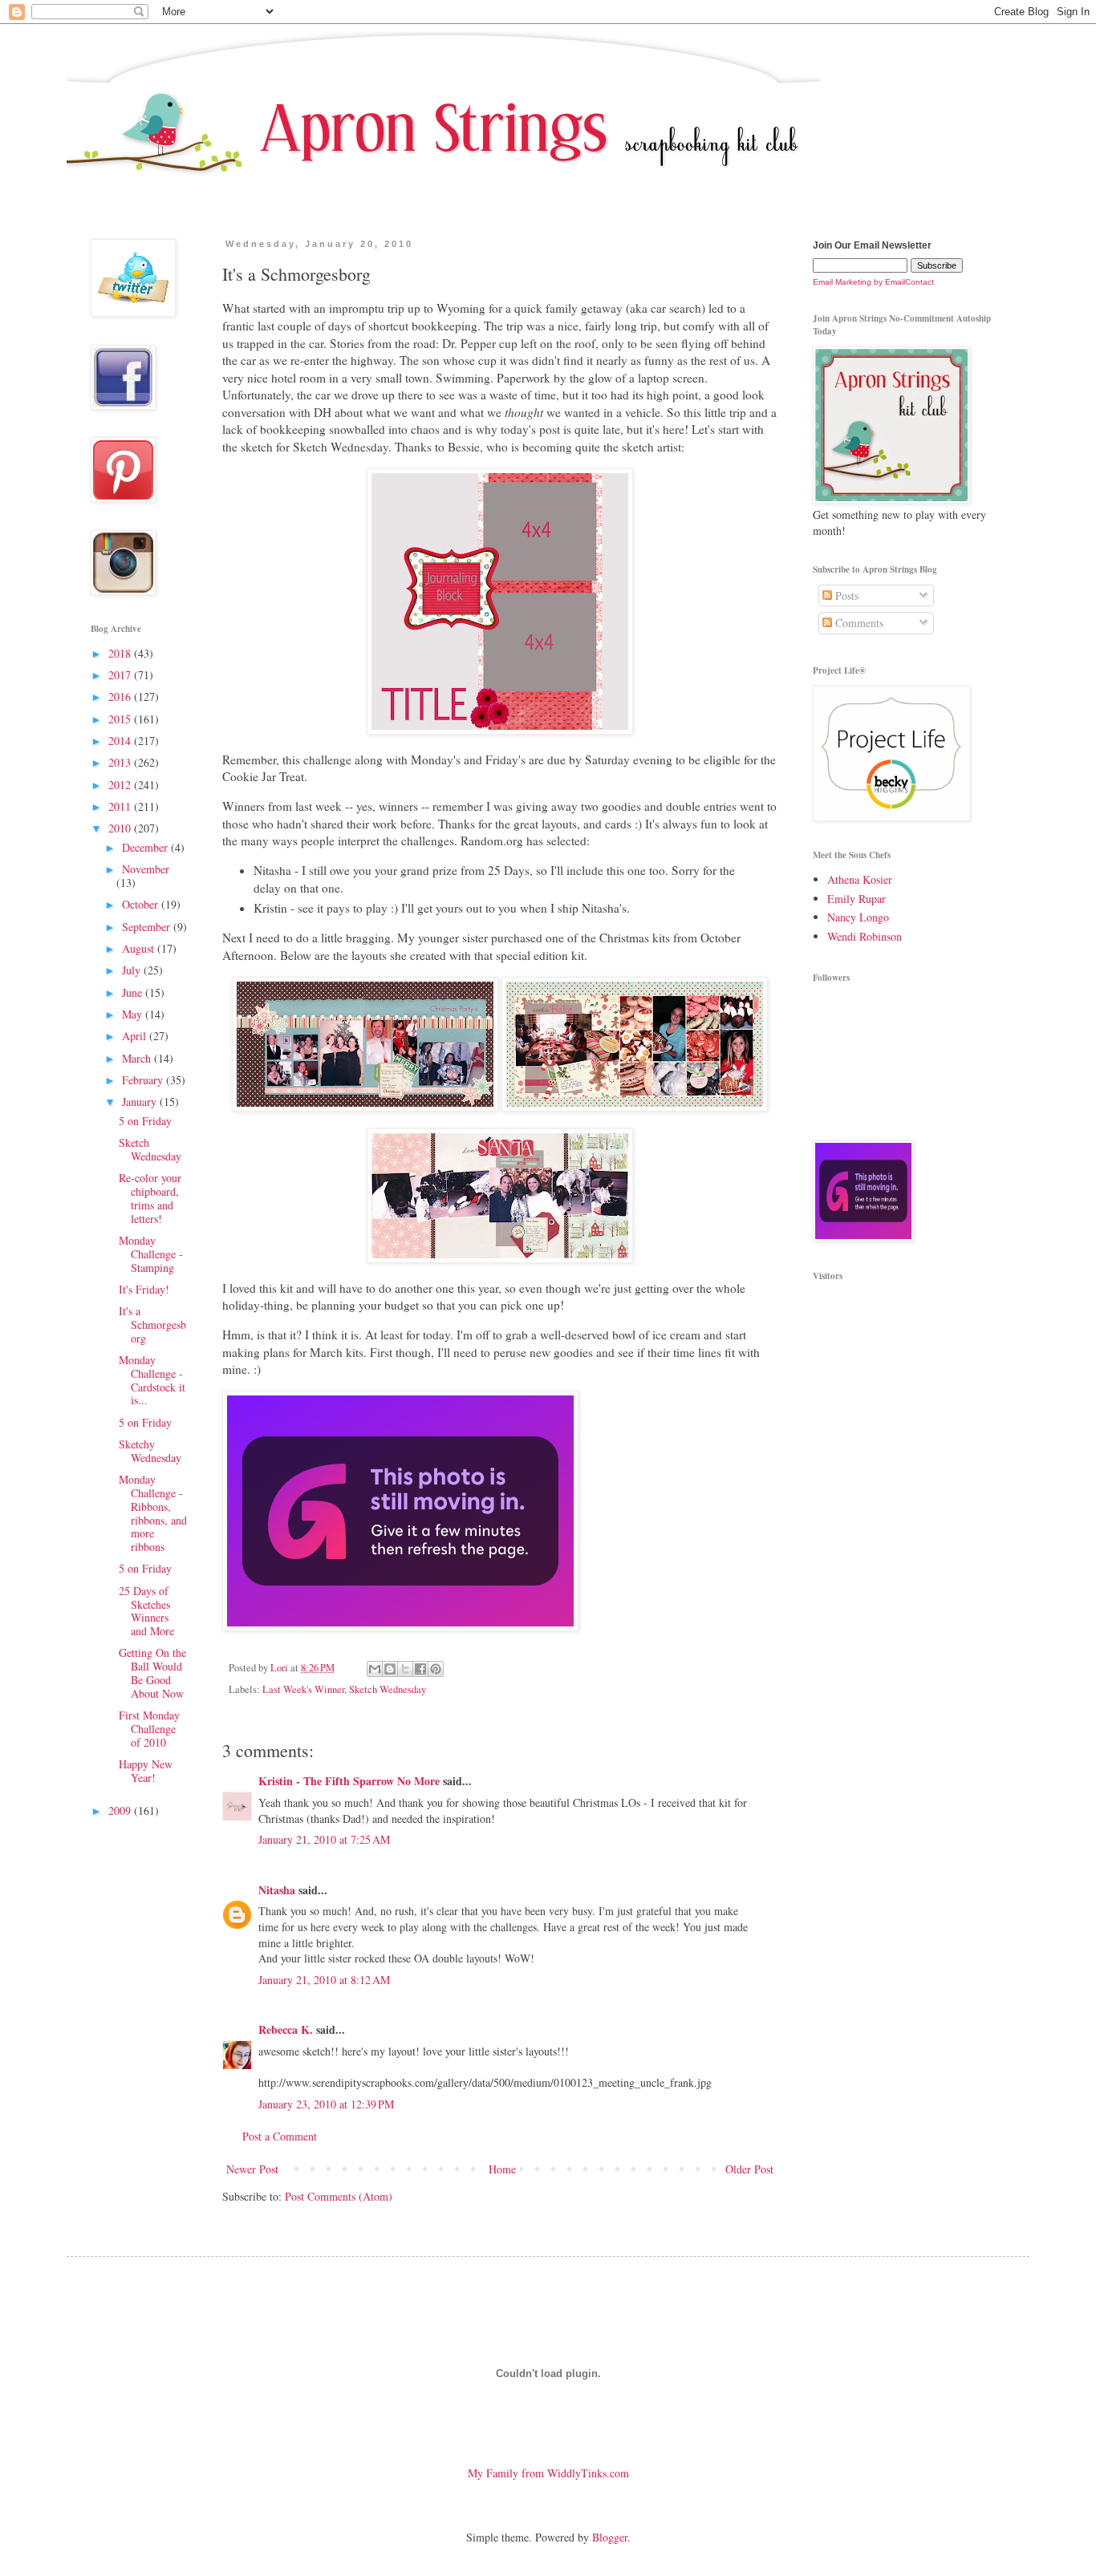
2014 (121, 741)
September (148, 927)
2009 (121, 1810)
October (142, 904)
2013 (121, 762)
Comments (858, 623)
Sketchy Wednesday (150, 1451)
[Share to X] (405, 1669)
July (133, 970)
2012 (121, 785)
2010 (121, 828)
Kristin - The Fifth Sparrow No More (349, 1781)
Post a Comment (280, 2136)
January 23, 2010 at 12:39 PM (326, 2104)
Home (502, 2169)
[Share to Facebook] (420, 1669)
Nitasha (277, 1890)
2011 (121, 806)
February (144, 1080)
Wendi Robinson (865, 936)
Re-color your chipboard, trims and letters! (150, 1198)
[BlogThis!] (390, 1669)
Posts (845, 595)
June (134, 992)
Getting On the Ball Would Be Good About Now (152, 1673)
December (146, 847)
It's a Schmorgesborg (152, 1324)
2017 (121, 675)
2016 (121, 697)
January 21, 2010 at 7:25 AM (324, 1839)
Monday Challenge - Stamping (151, 1254)
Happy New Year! (146, 1771)
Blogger (610, 2537)
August (140, 948)
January (141, 1102)
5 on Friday (145, 1121)
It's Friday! (144, 1289)
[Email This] (375, 1669)
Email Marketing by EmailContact (873, 282)
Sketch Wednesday (388, 1689)
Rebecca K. (286, 2029)
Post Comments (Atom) (339, 2196)
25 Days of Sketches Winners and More (146, 1611)
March (138, 1058)
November (146, 869)
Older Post (749, 2169)
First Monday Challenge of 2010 (149, 1729)
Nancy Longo (858, 917)
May (134, 1014)
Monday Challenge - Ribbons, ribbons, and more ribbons (153, 1513)
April (136, 1036)
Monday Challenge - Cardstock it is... (152, 1380)
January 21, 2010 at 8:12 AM (324, 1980)
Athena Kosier (860, 879)
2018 (121, 653)
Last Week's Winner (303, 1689)
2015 (121, 719)
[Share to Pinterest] (436, 1669)
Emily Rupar (857, 899)
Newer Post (252, 2169)
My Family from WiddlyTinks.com (548, 2473)
